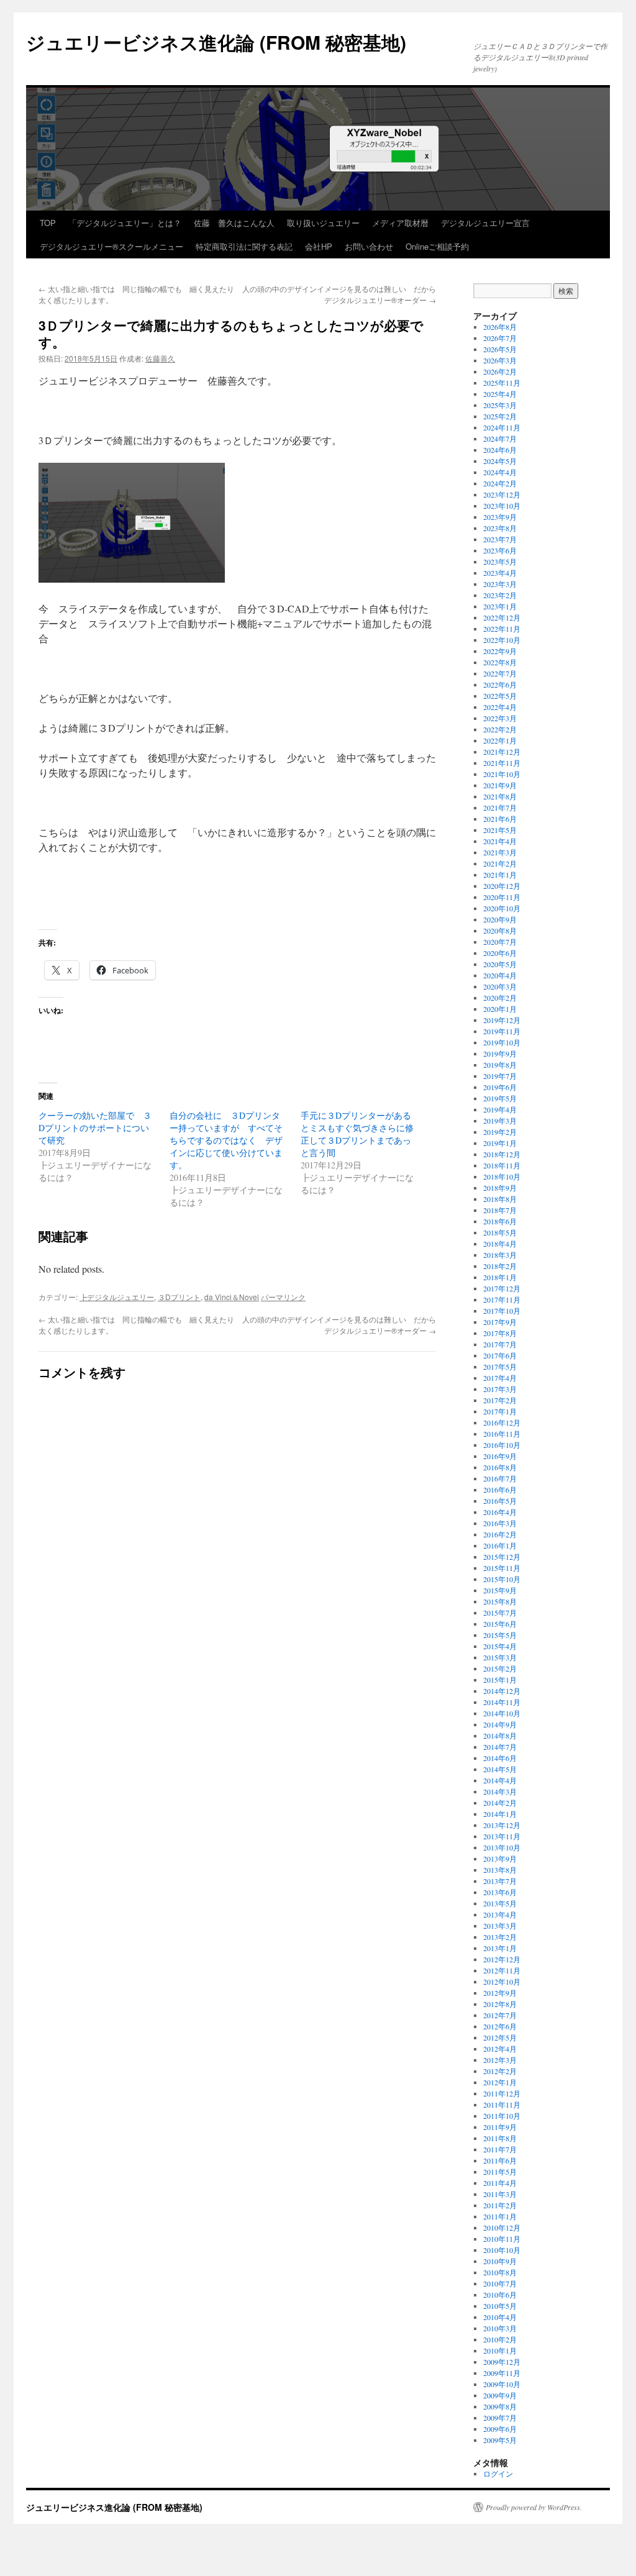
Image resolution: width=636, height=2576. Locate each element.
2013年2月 (500, 1937)
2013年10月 (502, 1847)
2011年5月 (500, 2172)
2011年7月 (500, 2149)
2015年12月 (502, 1557)
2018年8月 (500, 1199)
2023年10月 (502, 506)
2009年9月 (500, 2395)
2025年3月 (500, 405)
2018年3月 (500, 1255)
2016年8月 (500, 1467)
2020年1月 (500, 1009)
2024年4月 (500, 472)
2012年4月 (500, 2049)
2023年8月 (500, 528)
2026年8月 (500, 327)
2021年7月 (500, 808)
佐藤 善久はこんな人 (234, 223)
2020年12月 (502, 886)
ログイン (498, 2474)
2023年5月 (500, 562)
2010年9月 (500, 2261)
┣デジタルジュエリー (117, 1297)
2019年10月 (502, 1042)
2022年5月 (500, 696)
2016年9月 (500, 1456)
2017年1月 (500, 1411)
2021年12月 (502, 752)
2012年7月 (500, 2015)
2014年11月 (502, 1702)
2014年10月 (502, 1713)
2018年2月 (500, 1266)
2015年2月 (500, 1668)
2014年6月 (500, 1758)
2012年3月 (500, 2060)
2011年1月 (500, 2216)
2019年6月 (500, 1087)
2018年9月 (500, 1188)
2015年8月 (500, 1601)
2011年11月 (502, 2105)
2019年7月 (500, 1076)
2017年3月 (500, 1389)
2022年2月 (500, 729)
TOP (48, 223)
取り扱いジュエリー (323, 223)
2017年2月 (500, 1400)
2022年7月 (500, 673)
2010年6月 (500, 2295)
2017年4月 (500, 1378)
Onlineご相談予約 (437, 246)
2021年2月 (500, 863)
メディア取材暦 (400, 223)
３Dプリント (179, 1297)
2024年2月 (500, 483)
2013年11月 (502, 1836)
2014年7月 (500, 1747)
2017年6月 (500, 1355)
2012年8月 (500, 2004)
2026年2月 (500, 371)
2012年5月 (500, 2037)
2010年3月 (500, 2328)
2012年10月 (502, 1982)
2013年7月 (500, 1881)
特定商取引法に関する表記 (244, 246)
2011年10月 (502, 2116)
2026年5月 (500, 349)
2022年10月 (502, 640)
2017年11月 (502, 1299)
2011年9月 (500, 2127)
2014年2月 (500, 1803)
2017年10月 (502, 1311)
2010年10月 (502, 2250)
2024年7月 (500, 439)
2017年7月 (500, 1344)
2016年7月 (500, 1478)
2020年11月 (502, 897)
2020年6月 (500, 953)
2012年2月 (500, 2071)
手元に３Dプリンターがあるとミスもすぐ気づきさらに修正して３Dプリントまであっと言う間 (357, 1134)
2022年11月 (502, 629)
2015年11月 (502, 1568)
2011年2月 (500, 2205)
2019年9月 (500, 1054)
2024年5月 (500, 461)
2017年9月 (500, 1322)
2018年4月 (500, 1244)
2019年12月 (502, 1020)
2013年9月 (500, 1859)
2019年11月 (502, 1031)
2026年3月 (500, 360)
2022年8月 (500, 662)
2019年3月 (500, 1121)
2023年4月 (500, 573)
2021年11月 (502, 763)
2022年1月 (500, 740)
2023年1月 (500, 606)
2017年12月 (502, 1288)
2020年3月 (500, 986)
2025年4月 (500, 394)
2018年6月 (500, 1221)
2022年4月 (500, 707)
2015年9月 (500, 1590)
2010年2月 (500, 2339)
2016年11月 (502, 1434)
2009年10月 (502, 2384)
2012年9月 (500, 1993)
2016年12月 (502, 1422)
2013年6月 (500, 1892)
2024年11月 (502, 427)
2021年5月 (500, 830)
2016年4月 (500, 1512)
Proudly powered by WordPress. (534, 2507)
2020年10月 (502, 908)
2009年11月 (502, 2373)
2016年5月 (500, 1501)
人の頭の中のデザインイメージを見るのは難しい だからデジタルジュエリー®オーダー (339, 294)
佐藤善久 (160, 358)
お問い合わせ (369, 246)
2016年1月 (500, 1545)
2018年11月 (502, 1165)
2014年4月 (500, 1780)
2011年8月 (500, 2138)
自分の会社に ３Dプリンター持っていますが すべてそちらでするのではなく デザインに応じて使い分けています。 (226, 1140)
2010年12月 (502, 2228)
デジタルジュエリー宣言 (485, 223)
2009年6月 (500, 2429)
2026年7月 (500, 338)
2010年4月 (500, 2317)
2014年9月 (500, 1724)
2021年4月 (500, 841)
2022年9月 (500, 651)
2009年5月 (500, 2440)
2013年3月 (500, 1926)
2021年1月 (500, 875)
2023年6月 (500, 550)
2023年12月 (502, 494)
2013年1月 (500, 1948)
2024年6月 (500, 450)
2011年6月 (500, 2160)
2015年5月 (500, 1635)
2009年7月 (500, 2418)
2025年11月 (502, 383)
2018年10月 (502, 1176)
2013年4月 (500, 1914)
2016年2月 (500, 1534)
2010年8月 (500, 2272)
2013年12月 (502, 1825)
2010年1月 (500, 2351)
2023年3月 (500, 584)
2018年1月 (500, 1277)
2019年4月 (500, 1109)
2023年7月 (500, 539)
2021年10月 (502, 774)
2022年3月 (500, 718)
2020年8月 (500, 931)
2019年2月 (500, 1132)
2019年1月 (500, 1143)
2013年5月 (500, 1903)
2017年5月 (500, 1367)
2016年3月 (500, 1523)
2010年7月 (500, 2283)
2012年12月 (502, 1959)
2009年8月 (500, 2406)
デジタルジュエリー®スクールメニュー (111, 246)
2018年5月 (500, 1232)
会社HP (319, 246)
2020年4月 (500, 975)
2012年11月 (502, 1970)
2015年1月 (500, 1680)
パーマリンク (283, 1297)
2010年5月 (500, 2306)
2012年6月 (500, 2026)
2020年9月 (500, 919)
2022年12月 (502, 617)
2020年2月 (500, 998)
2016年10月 (502, 1445)
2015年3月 (500, 1657)
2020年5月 (500, 964)
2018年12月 (502, 1154)
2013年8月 (500, 1870)
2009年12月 (502, 2362)
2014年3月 (500, 1791)
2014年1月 (500, 1814)
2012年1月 (500, 2082)
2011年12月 (502, 2093)
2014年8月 (500, 1736)
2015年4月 (500, 1646)
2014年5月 (500, 1769)
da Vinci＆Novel (232, 1297)
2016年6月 (500, 1490)
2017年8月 (500, 1333)
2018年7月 (500, 1210)
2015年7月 (500, 1613)
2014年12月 (502, 1691)
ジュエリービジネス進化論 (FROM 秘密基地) (216, 42)
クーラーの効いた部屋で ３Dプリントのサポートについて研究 (95, 1128)
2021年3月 (500, 852)
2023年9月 (500, 517)
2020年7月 (500, 942)
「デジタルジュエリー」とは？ (125, 223)
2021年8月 (500, 796)
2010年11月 (502, 2239)
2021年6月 (500, 819)
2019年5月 (500, 1098)
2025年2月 (500, 416)
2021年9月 (500, 785)
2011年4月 (500, 2183)
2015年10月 (502, 1579)
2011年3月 (500, 2194)
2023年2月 (500, 595)
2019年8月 (500, 1065)
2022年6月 (500, 685)
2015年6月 (500, 1624)
